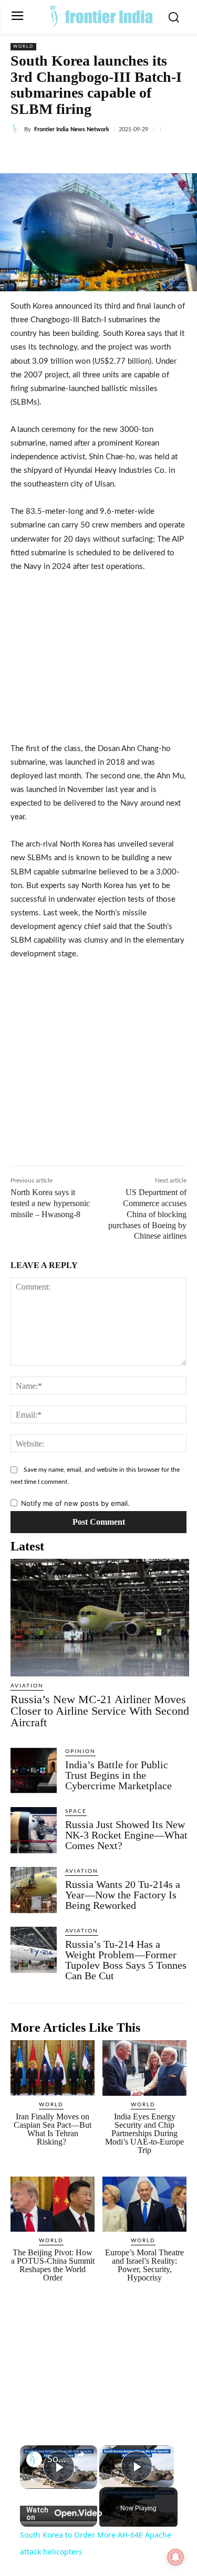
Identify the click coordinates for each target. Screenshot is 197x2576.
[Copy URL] (175, 154)
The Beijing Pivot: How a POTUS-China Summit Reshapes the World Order (53, 2265)
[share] (80, 2455)
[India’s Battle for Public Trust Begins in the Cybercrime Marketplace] (34, 1770)
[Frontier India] (101, 16)
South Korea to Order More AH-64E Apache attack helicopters (59, 2459)
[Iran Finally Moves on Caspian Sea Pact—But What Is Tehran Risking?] (53, 2068)
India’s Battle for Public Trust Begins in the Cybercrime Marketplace (118, 1775)
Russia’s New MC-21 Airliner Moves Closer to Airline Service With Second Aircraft (100, 1711)
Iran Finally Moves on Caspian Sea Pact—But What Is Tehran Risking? (53, 2129)
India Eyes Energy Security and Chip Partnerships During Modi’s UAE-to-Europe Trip (144, 2133)
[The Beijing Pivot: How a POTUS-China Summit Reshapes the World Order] (53, 2204)
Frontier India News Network (72, 129)
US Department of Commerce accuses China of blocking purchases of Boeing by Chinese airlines (147, 1214)
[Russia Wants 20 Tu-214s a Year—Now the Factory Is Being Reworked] (34, 1890)
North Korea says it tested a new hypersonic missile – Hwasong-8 (50, 1203)
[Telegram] (151, 154)
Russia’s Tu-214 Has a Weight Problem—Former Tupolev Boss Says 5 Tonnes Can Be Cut (126, 1960)
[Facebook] (54, 154)
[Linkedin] (102, 154)
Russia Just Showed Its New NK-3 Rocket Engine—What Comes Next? (126, 1835)
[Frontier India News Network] (17, 129)
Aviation (27, 1686)
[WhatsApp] (127, 154)
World (23, 47)
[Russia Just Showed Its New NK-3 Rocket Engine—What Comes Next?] (34, 1830)
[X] (78, 154)
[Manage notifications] (175, 2557)
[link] (34, 2459)
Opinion (80, 1751)
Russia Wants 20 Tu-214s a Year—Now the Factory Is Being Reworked (123, 1895)
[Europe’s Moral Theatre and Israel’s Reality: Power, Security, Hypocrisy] (144, 2204)
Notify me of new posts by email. (75, 1503)
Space (76, 1811)
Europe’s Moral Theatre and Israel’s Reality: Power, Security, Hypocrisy (144, 2265)
